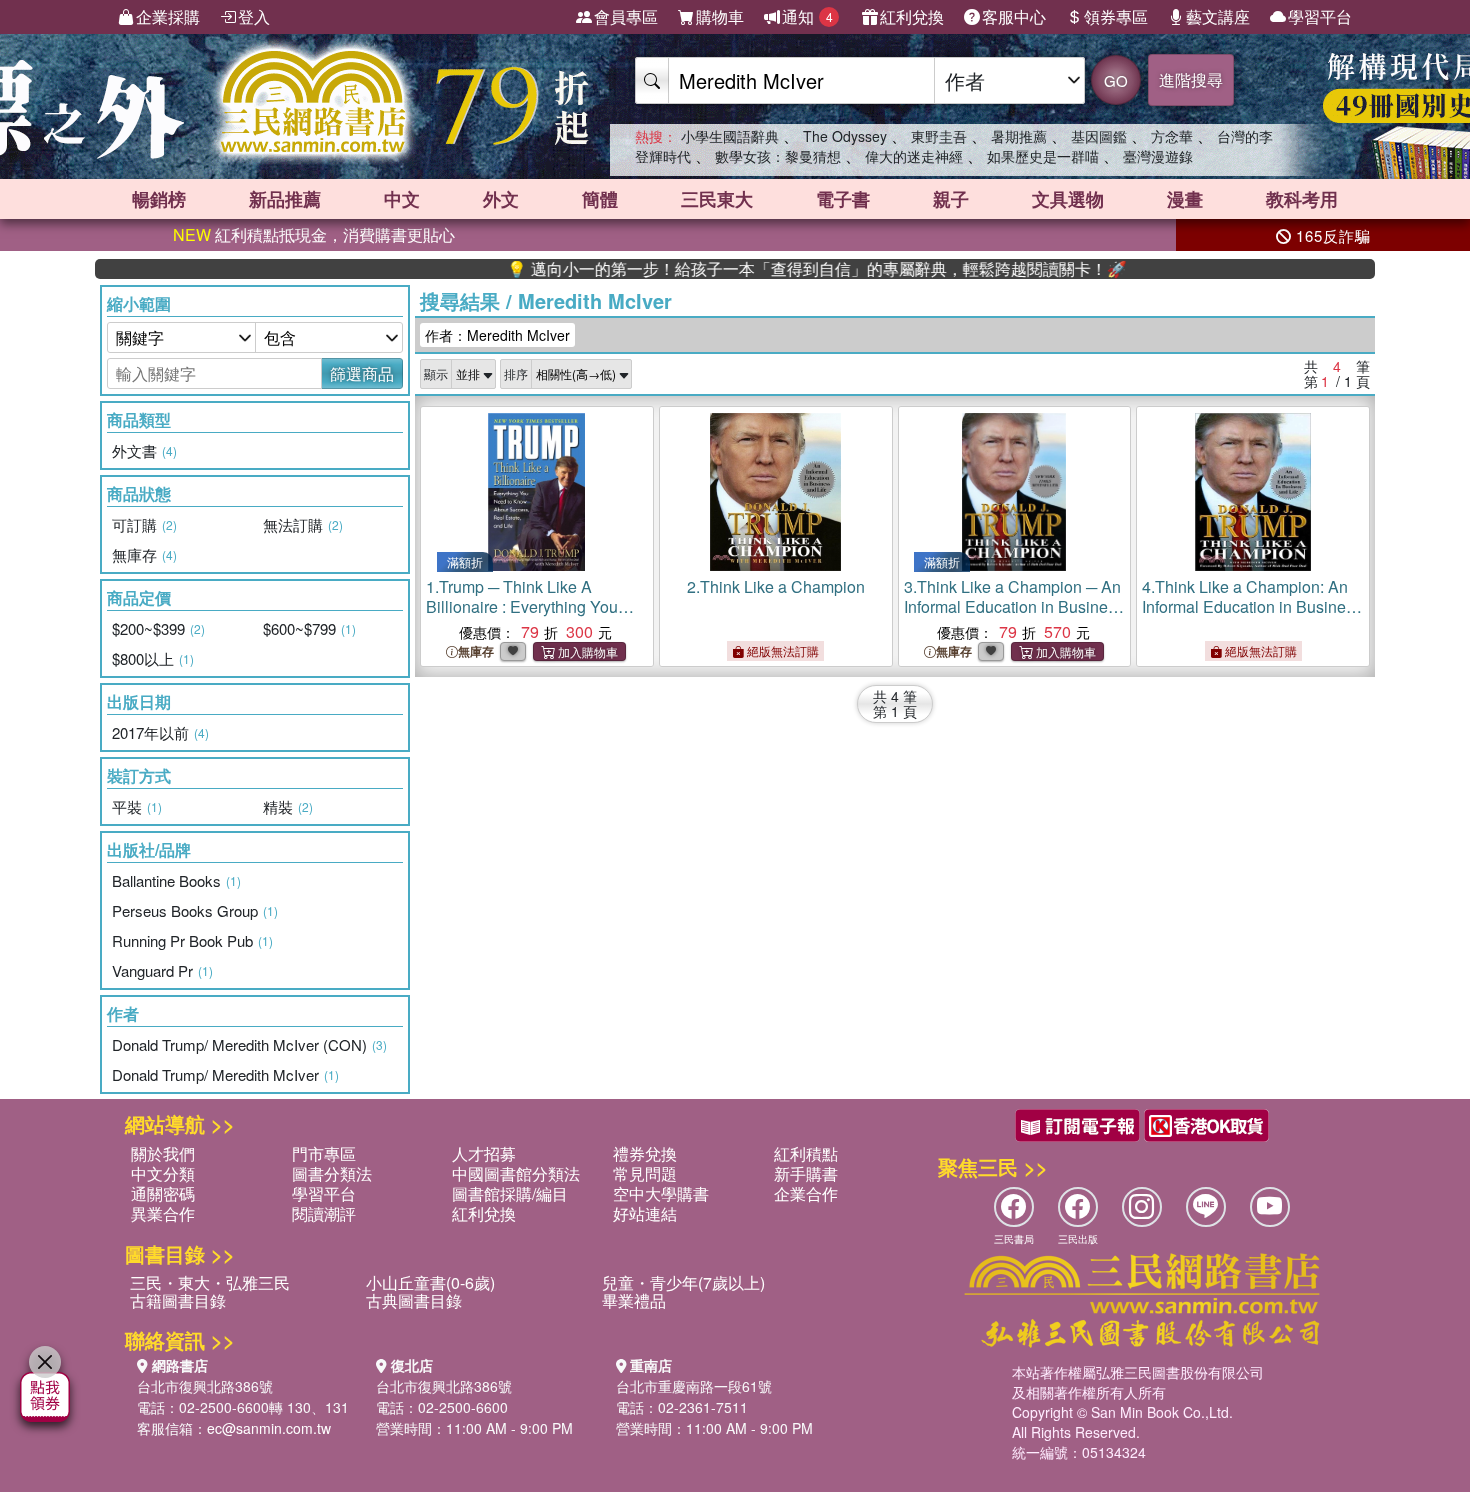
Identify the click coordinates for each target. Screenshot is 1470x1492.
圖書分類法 (332, 1173)
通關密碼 (163, 1193)
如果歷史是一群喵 (1043, 156)
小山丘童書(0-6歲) (430, 1282)
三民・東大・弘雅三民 (210, 1282)
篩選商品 (362, 373)
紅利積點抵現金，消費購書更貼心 (314, 234)
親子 (951, 199)
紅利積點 (806, 1153)
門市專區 (324, 1153)
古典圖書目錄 (414, 1300)
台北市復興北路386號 (205, 1386)
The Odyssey (845, 136)
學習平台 (1320, 16)
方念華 (1172, 136)
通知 (807, 16)
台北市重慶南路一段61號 (694, 1386)
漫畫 (1185, 199)
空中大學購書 (661, 1193)
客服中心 (1014, 16)
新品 (285, 199)
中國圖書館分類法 (516, 1173)
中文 (402, 199)
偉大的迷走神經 (914, 156)
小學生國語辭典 (730, 136)
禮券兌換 (645, 1153)
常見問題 (645, 1173)
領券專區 (1116, 16)
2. (776, 586)
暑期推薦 (1019, 136)
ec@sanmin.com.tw (269, 1428)
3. (1014, 606)
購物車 (720, 16)
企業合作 (806, 1193)
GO (1116, 80)
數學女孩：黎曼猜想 (778, 156)
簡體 (600, 199)
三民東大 (717, 199)
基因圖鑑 (1099, 136)
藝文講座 (1218, 16)
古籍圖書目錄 (178, 1300)
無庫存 (476, 651)
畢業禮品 (634, 1300)
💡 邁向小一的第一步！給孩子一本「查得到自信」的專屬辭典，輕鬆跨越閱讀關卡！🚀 (778, 269)
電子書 (843, 199)
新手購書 (806, 1173)
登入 (254, 16)
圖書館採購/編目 (510, 1193)
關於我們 (163, 1153)
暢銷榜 (159, 199)
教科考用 (1302, 199)
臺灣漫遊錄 (1158, 156)
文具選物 (1068, 199)
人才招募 (484, 1153)
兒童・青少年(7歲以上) (683, 1282)
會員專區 (626, 16)
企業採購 (168, 16)
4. (1252, 606)
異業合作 (163, 1213)
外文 (501, 199)
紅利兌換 (912, 16)
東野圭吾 (939, 136)
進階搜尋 (1191, 79)
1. (536, 616)
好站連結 (645, 1213)
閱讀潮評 (324, 1213)
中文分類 (163, 1173)
